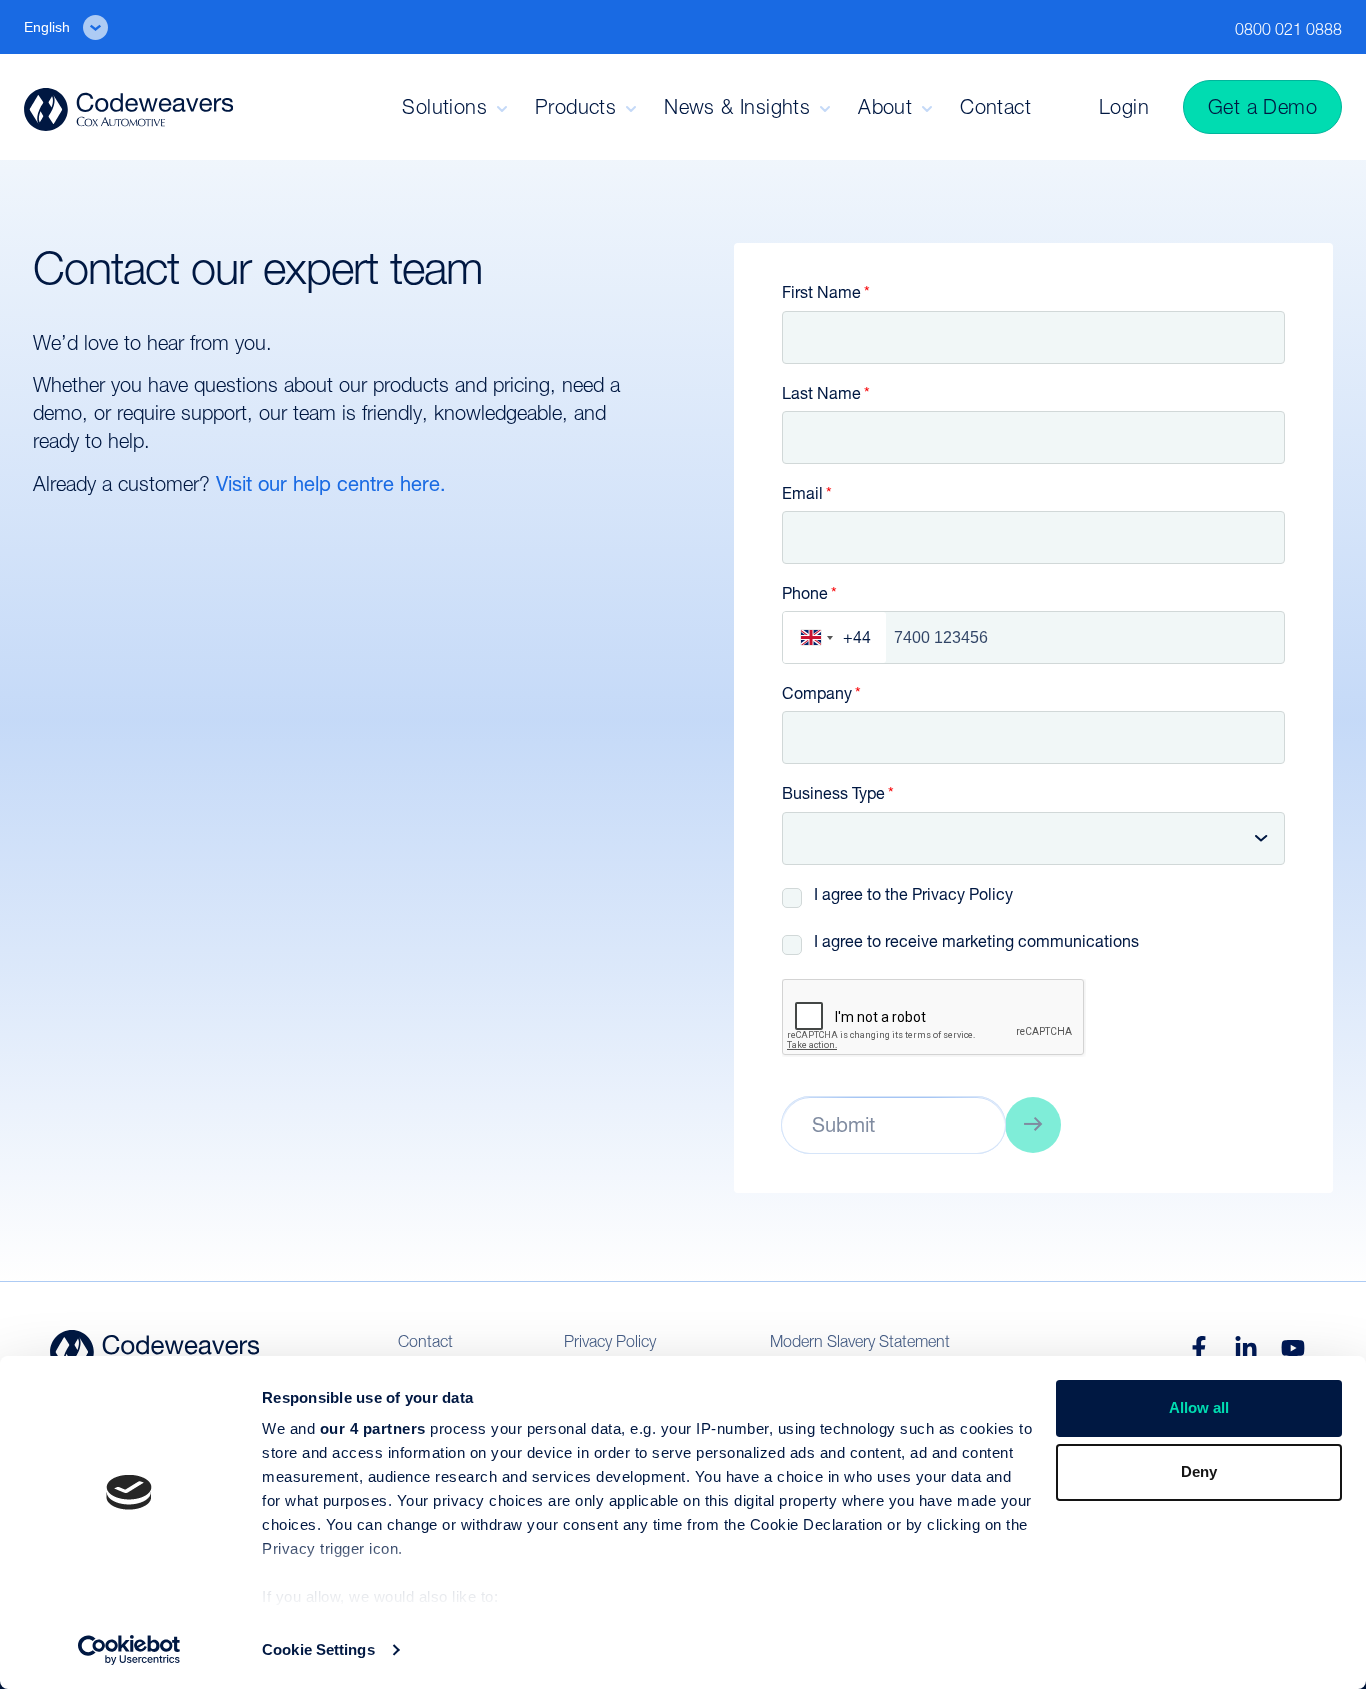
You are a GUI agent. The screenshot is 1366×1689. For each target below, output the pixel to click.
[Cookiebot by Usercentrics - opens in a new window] (129, 1650)
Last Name (821, 393)
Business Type (833, 793)
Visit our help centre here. (334, 484)
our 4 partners (373, 1428)
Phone (805, 593)
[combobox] (834, 637)
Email (802, 493)
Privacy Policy (962, 894)
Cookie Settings (318, 1649)
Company (817, 693)
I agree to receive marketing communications (976, 941)
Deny (1199, 1471)
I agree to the (913, 894)
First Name (821, 292)
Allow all (1199, 1407)
